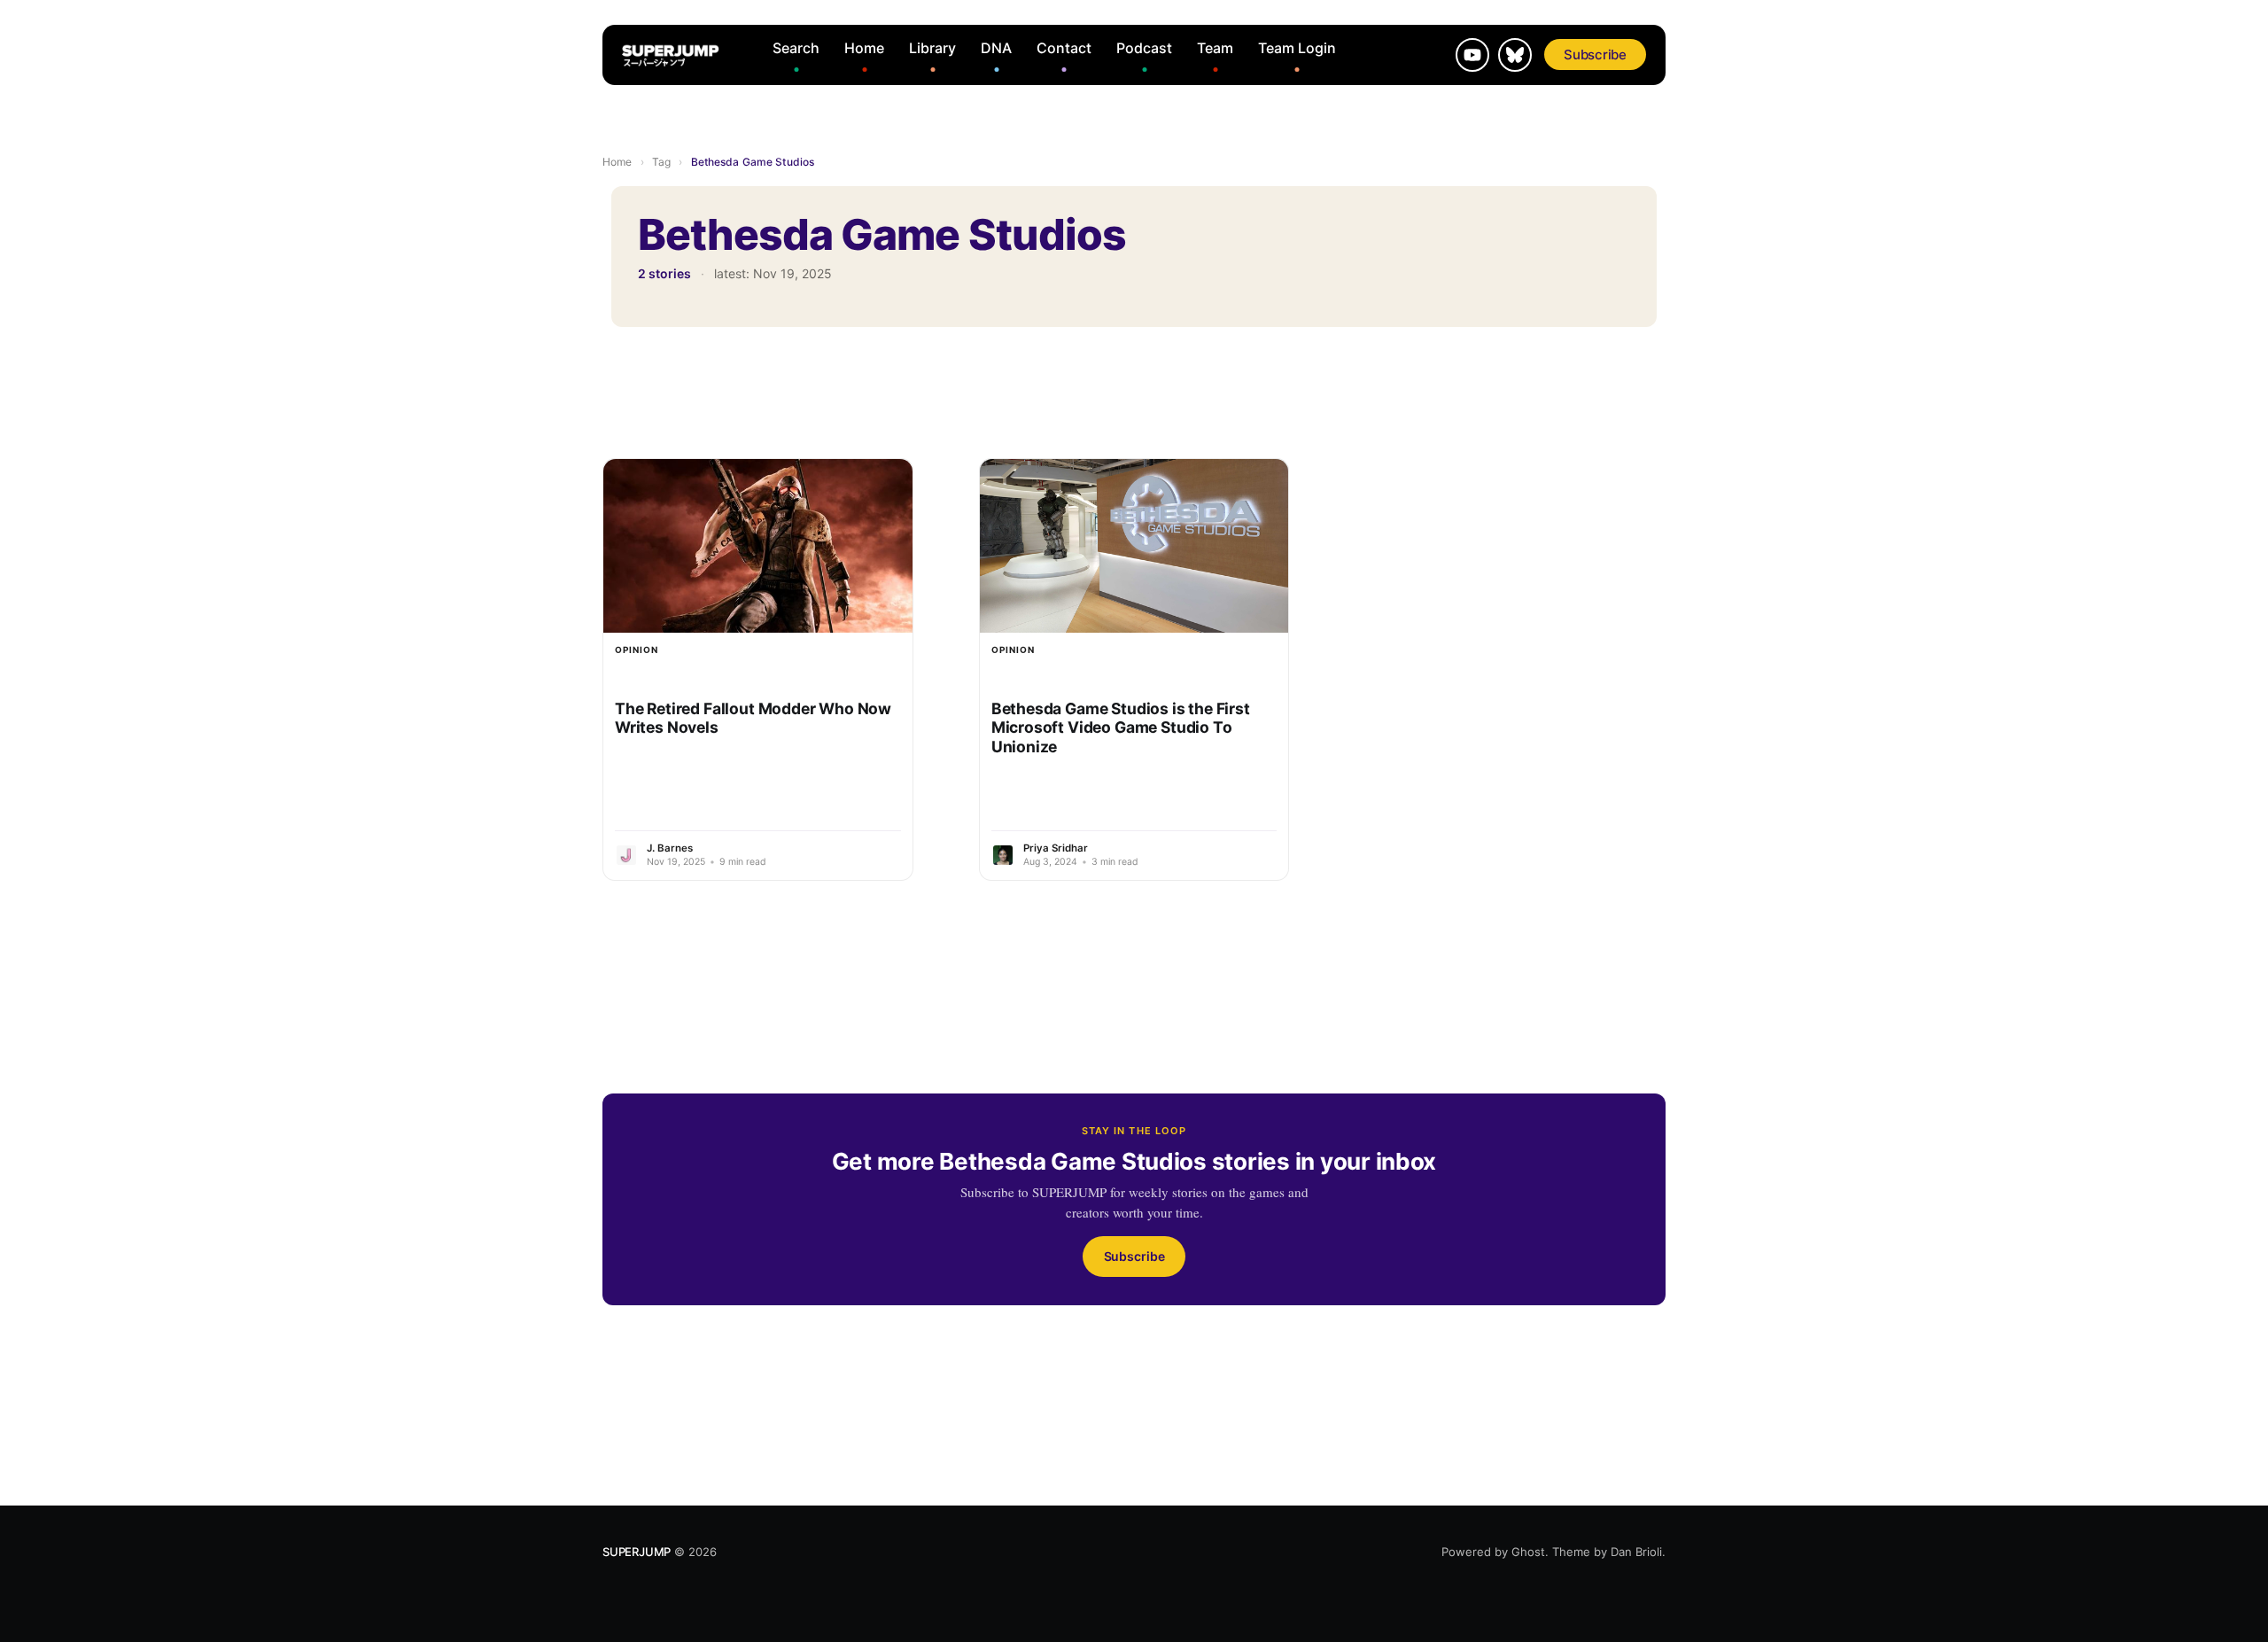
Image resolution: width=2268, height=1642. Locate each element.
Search (796, 48)
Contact (1064, 48)
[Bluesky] (1515, 55)
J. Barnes (670, 848)
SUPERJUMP (637, 1552)
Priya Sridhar (1056, 848)
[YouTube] (1472, 55)
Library (932, 48)
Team (1215, 48)
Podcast (1144, 48)
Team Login (1297, 48)
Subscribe (1595, 54)
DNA (996, 48)
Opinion (637, 650)
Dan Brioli (1636, 1552)
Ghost (1528, 1552)
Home (864, 48)
